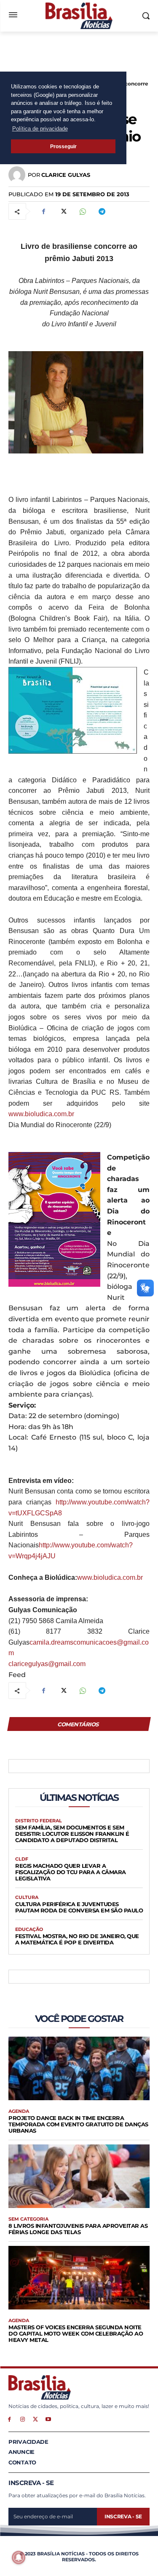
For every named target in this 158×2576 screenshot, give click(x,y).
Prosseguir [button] (63, 146)
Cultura (27, 1897)
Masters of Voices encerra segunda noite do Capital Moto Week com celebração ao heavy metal (76, 2333)
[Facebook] (43, 211)
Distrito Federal (39, 1821)
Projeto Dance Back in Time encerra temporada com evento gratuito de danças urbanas (78, 2124)
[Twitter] (63, 211)
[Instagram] (23, 2419)
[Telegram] (102, 211)
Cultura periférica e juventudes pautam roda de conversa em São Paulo (79, 1907)
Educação (29, 1929)
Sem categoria (28, 2219)
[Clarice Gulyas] (18, 175)
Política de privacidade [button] (40, 129)
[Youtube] (48, 2419)
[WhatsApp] (82, 211)
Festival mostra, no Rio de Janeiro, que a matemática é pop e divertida (77, 1939)
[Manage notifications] (19, 2557)
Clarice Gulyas (66, 175)
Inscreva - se (123, 2516)
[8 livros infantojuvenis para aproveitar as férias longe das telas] (79, 2176)
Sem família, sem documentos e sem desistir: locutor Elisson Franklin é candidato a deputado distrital (72, 1834)
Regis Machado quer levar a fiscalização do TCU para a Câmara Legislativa (71, 1872)
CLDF (22, 1859)
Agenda (19, 2111)
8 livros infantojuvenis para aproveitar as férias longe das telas (78, 2229)
